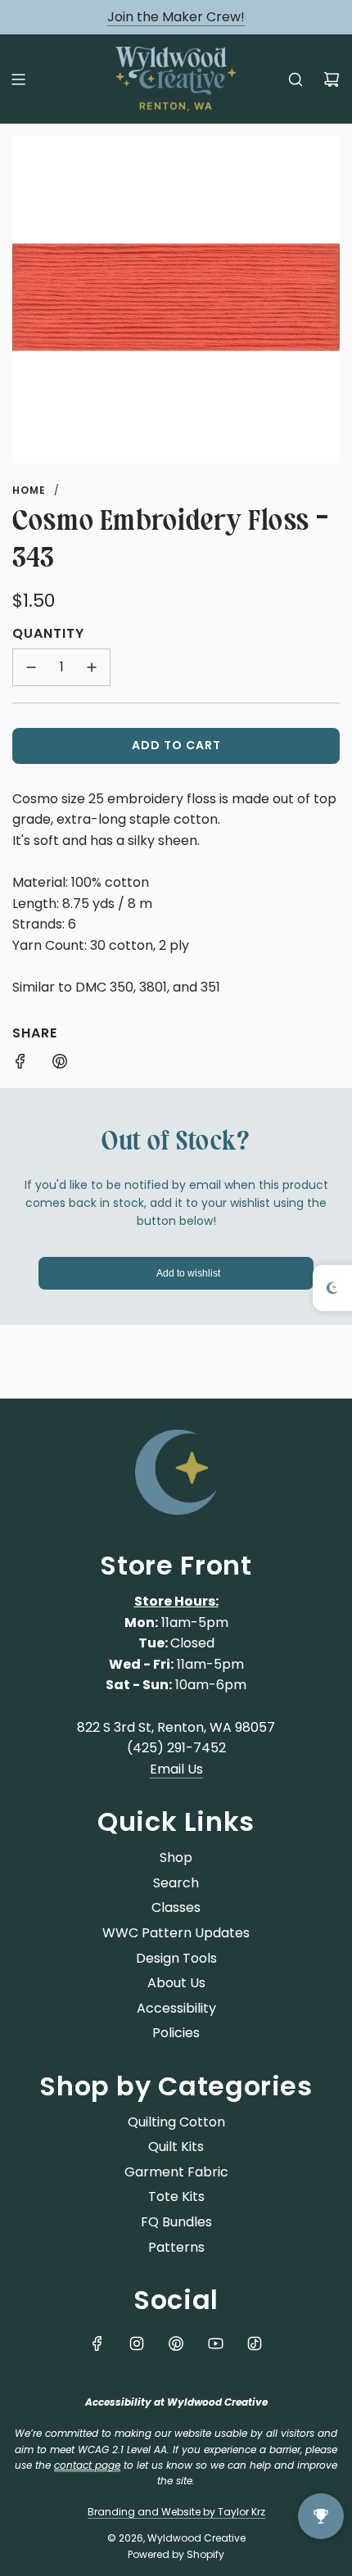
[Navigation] (18, 79)
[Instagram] (137, 2343)
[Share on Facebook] (20, 1064)
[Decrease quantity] (31, 667)
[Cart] (332, 79)
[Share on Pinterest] (60, 1064)
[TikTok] (255, 2343)
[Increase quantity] (92, 667)
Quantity (48, 633)
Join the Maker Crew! (176, 17)
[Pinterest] (176, 2343)
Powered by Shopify (176, 2554)
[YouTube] (215, 2343)
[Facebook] (97, 2343)
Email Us (176, 1769)
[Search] (296, 79)
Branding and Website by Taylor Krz (176, 2512)
